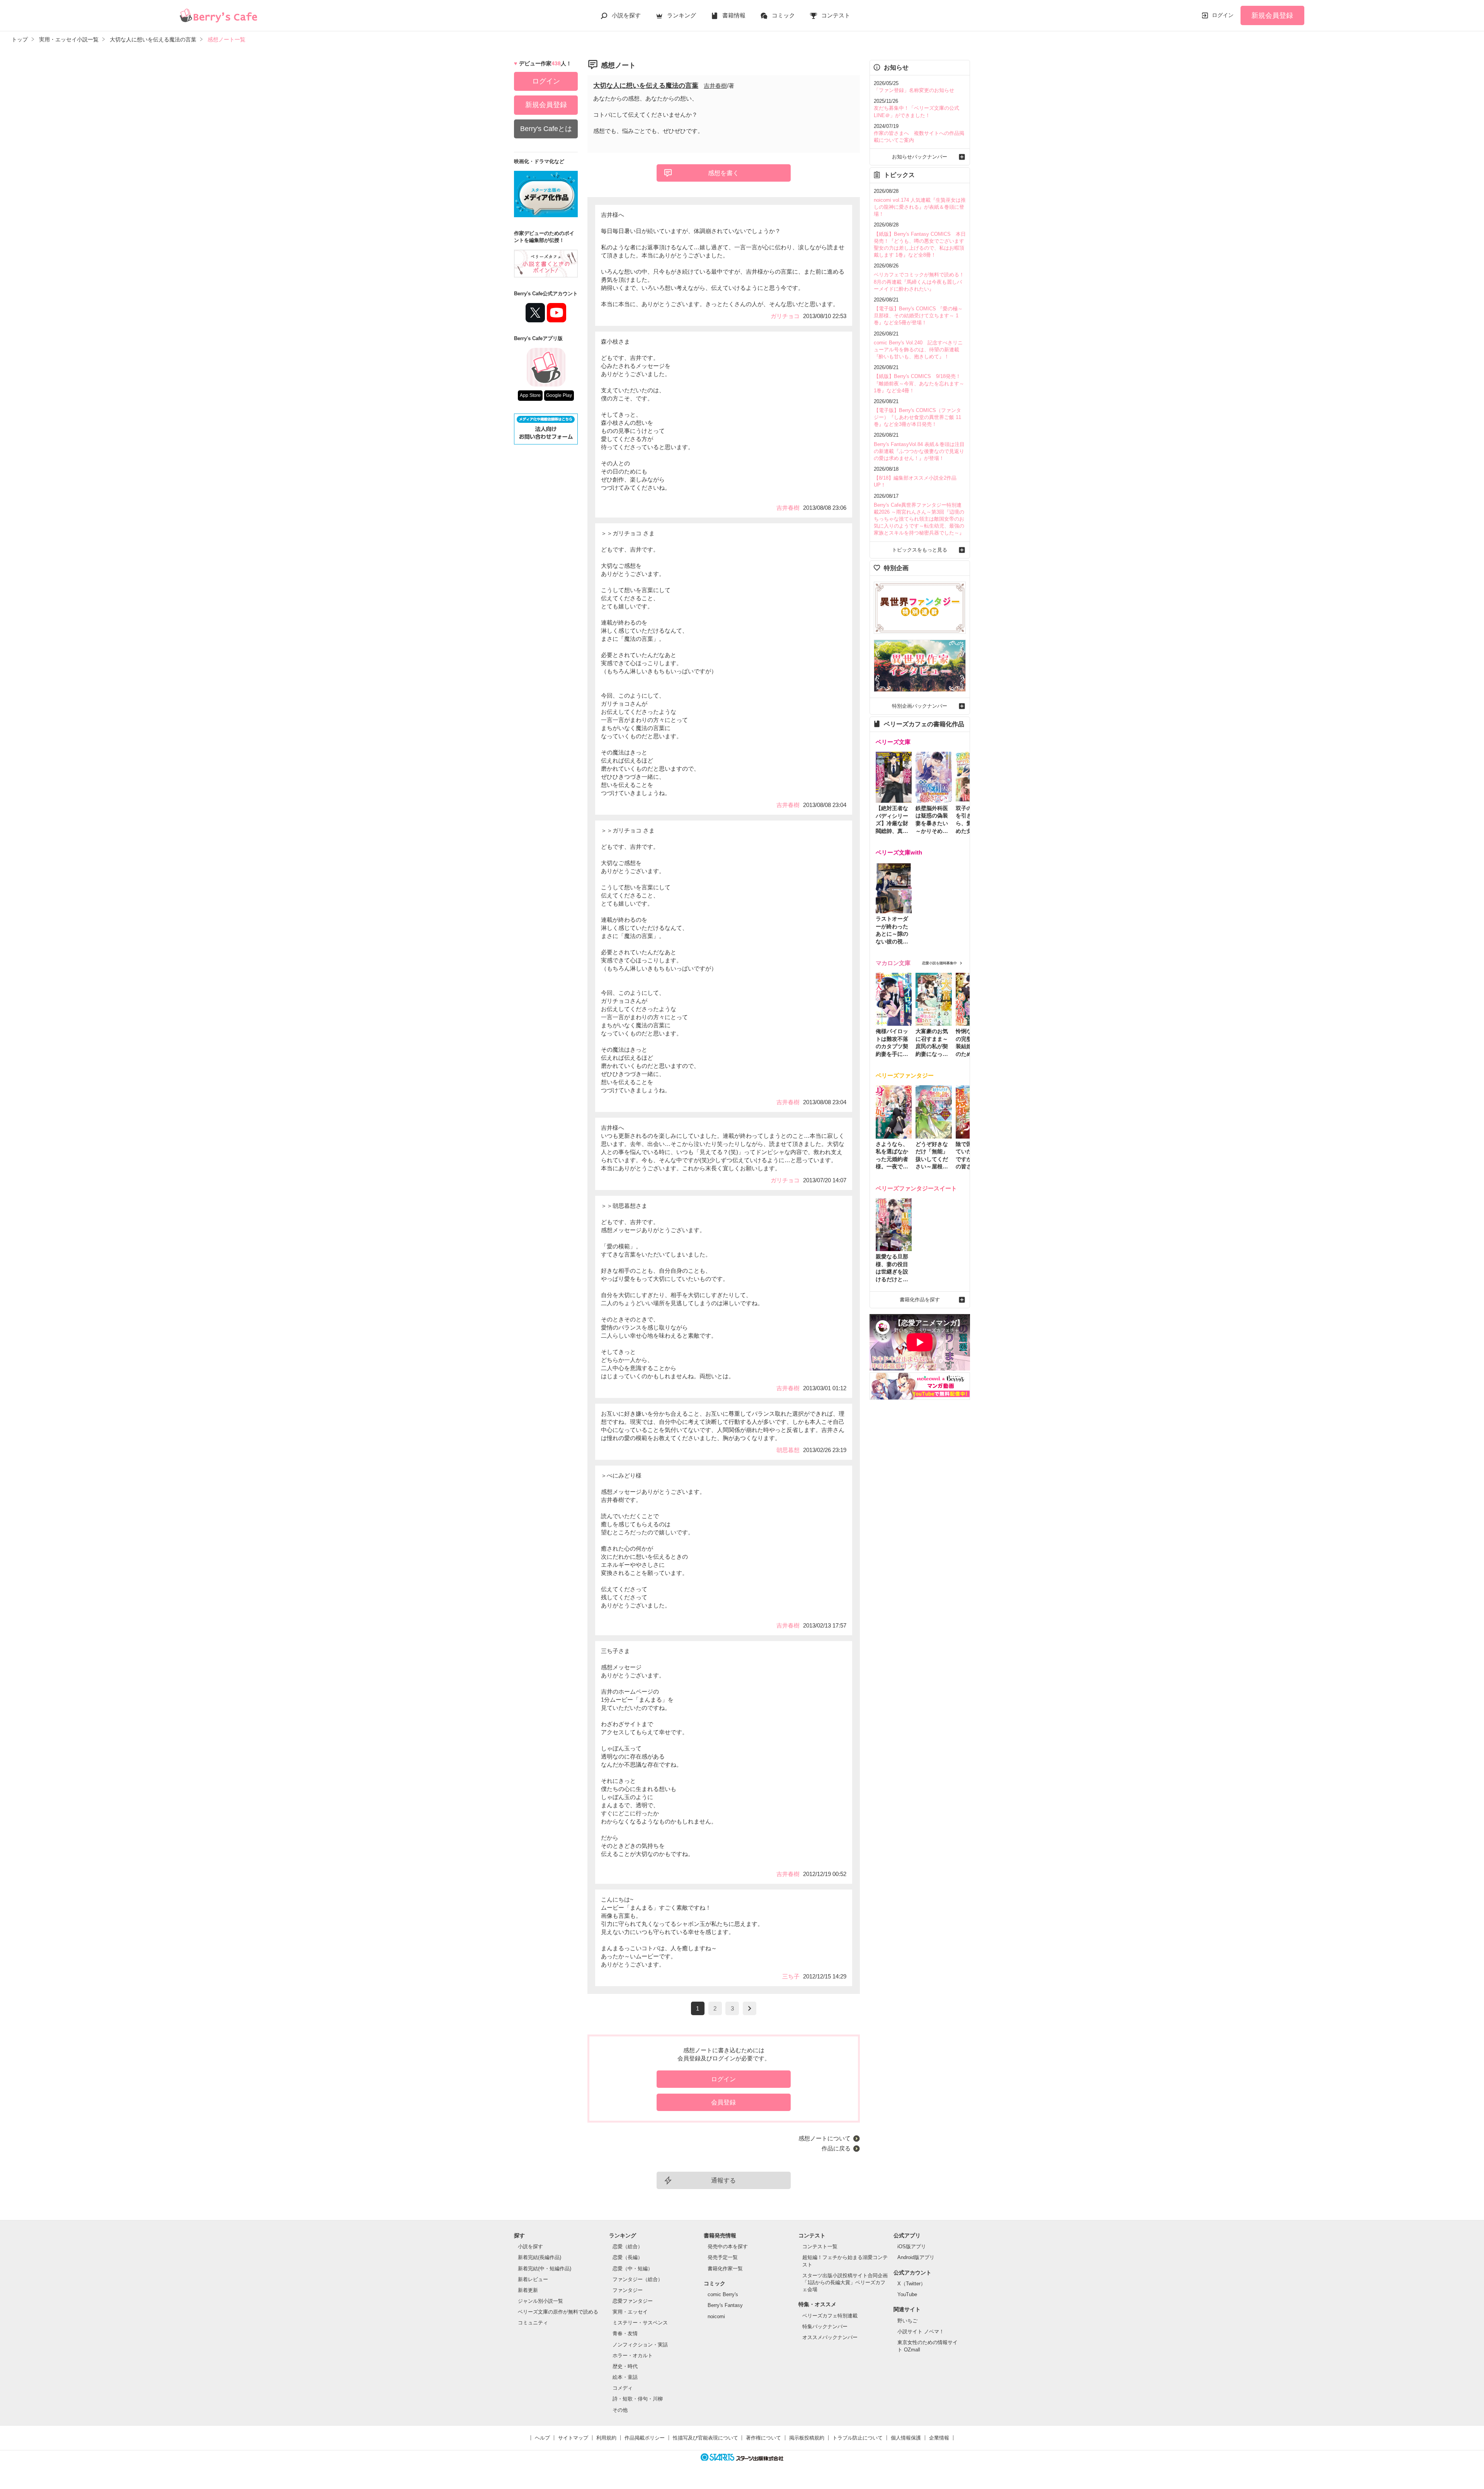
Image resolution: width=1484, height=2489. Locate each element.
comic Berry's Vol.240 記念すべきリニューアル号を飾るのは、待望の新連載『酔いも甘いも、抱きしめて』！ (918, 350)
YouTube (907, 2294)
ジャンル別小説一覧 (540, 2301)
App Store (530, 395)
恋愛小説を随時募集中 (939, 963)
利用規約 (606, 2438)
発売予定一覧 (723, 2257)
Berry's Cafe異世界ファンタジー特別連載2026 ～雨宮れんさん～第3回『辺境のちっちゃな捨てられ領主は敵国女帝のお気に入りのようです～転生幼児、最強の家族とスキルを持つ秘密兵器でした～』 (919, 519)
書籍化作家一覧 (725, 2269)
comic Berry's (723, 2294)
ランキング (682, 15)
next (750, 2008)
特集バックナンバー (825, 2326)
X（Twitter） (911, 2284)
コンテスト (836, 15)
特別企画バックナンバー (920, 706)
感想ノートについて (825, 2138)
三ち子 (791, 1976)
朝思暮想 (788, 1450)
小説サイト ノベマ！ (921, 2332)
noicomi (716, 2316)
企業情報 (939, 2438)
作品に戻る (836, 2148)
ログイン (1223, 15)
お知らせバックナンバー (920, 157)
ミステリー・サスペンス (640, 2323)
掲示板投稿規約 (807, 2438)
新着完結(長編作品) (539, 2257)
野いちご (907, 2321)
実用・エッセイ (630, 2312)
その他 (620, 2410)
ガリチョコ (785, 316)
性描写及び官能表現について (705, 2438)
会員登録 (723, 2102)
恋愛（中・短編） (633, 2269)
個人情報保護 (906, 2438)
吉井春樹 (715, 86)
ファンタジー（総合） (638, 2279)
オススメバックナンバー (830, 2337)
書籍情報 (734, 15)
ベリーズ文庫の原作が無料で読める (558, 2312)
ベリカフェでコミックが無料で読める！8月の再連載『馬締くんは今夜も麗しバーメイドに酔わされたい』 (919, 282)
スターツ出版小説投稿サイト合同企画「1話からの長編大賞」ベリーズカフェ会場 (845, 2282)
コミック (783, 15)
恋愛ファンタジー (633, 2301)
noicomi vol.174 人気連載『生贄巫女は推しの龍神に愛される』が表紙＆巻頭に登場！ (920, 207)
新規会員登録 (1272, 15)
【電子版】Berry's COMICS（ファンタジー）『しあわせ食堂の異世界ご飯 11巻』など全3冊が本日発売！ (917, 417)
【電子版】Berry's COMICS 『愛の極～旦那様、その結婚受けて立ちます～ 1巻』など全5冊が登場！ (918, 316)
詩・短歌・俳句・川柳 (638, 2399)
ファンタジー (628, 2290)
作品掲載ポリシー (645, 2438)
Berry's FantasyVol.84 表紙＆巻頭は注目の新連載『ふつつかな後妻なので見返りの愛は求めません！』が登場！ (919, 451)
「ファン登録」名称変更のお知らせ (914, 90)
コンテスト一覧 (820, 2246)
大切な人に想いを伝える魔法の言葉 (646, 86)
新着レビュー (533, 2279)
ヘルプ (542, 2438)
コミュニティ (533, 2323)
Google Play (559, 395)
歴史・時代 (625, 2366)
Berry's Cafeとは (546, 129)
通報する (723, 2180)
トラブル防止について (858, 2438)
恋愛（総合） (628, 2246)
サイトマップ (573, 2438)
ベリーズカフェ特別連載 (830, 2316)
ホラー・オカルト (633, 2355)
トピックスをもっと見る (920, 550)
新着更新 (528, 2290)
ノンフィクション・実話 (640, 2345)
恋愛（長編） (628, 2257)
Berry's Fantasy (725, 2305)
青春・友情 (625, 2333)
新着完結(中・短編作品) (545, 2269)
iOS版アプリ (912, 2246)
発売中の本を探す (728, 2246)
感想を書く (723, 173)
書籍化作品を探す (920, 1300)
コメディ (623, 2388)
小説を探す (626, 15)
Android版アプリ (916, 2257)
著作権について (763, 2438)
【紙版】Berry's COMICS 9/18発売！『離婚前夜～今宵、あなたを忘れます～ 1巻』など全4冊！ (919, 383)
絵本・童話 (625, 2377)
